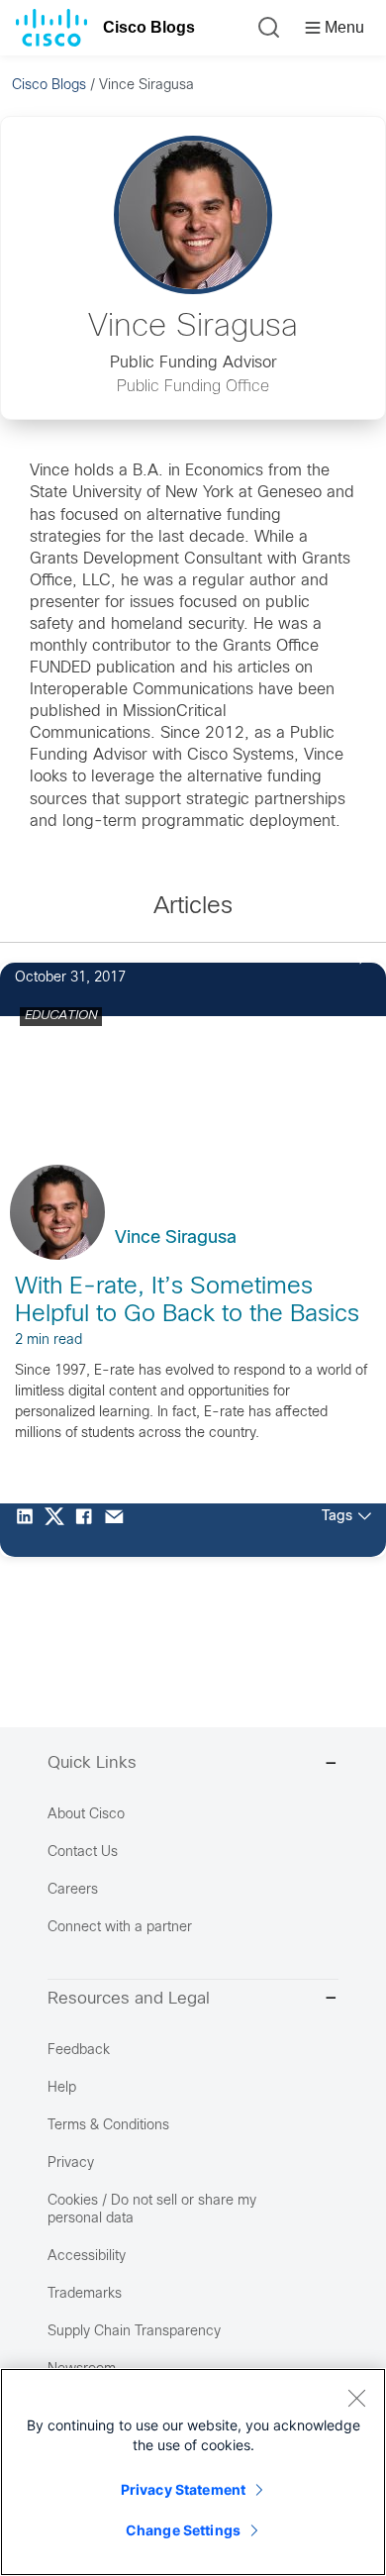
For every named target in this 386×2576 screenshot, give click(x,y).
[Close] (356, 2398)
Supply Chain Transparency (134, 2332)
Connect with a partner (120, 1928)
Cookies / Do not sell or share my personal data (152, 2210)
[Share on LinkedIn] (30, 1530)
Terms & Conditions (108, 2126)
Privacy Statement (183, 2489)
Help (62, 2088)
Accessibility (87, 2257)
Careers (73, 1890)
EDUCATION (61, 1016)
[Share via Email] (119, 1530)
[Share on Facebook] (89, 1530)
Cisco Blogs (149, 27)
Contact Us (83, 1853)
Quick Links (92, 1764)
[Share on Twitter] (59, 1530)
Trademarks (85, 2294)
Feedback (79, 2051)
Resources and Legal (129, 2000)
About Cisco (86, 1815)
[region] (193, 2472)
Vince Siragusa (176, 1238)
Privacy (71, 2164)
